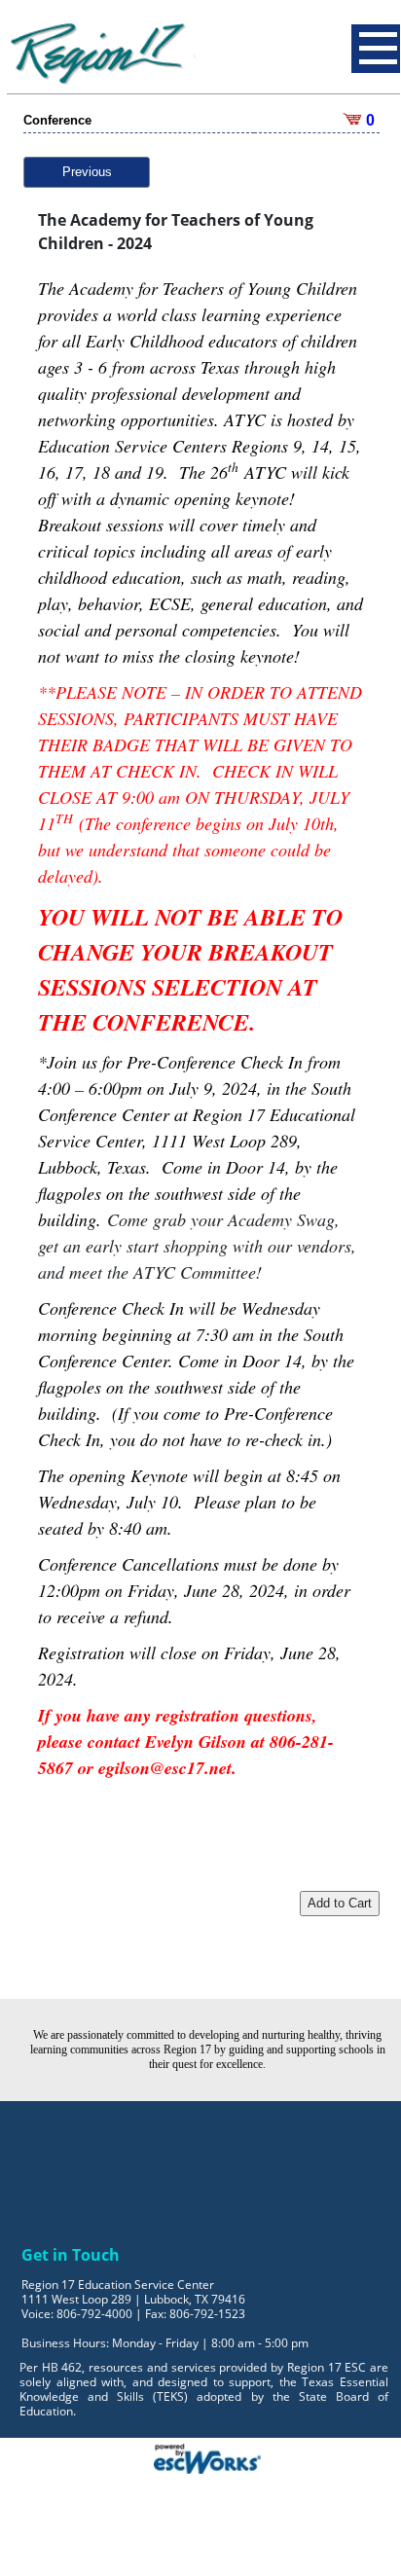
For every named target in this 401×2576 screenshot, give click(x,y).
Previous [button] (87, 172)
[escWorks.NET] (207, 2457)
